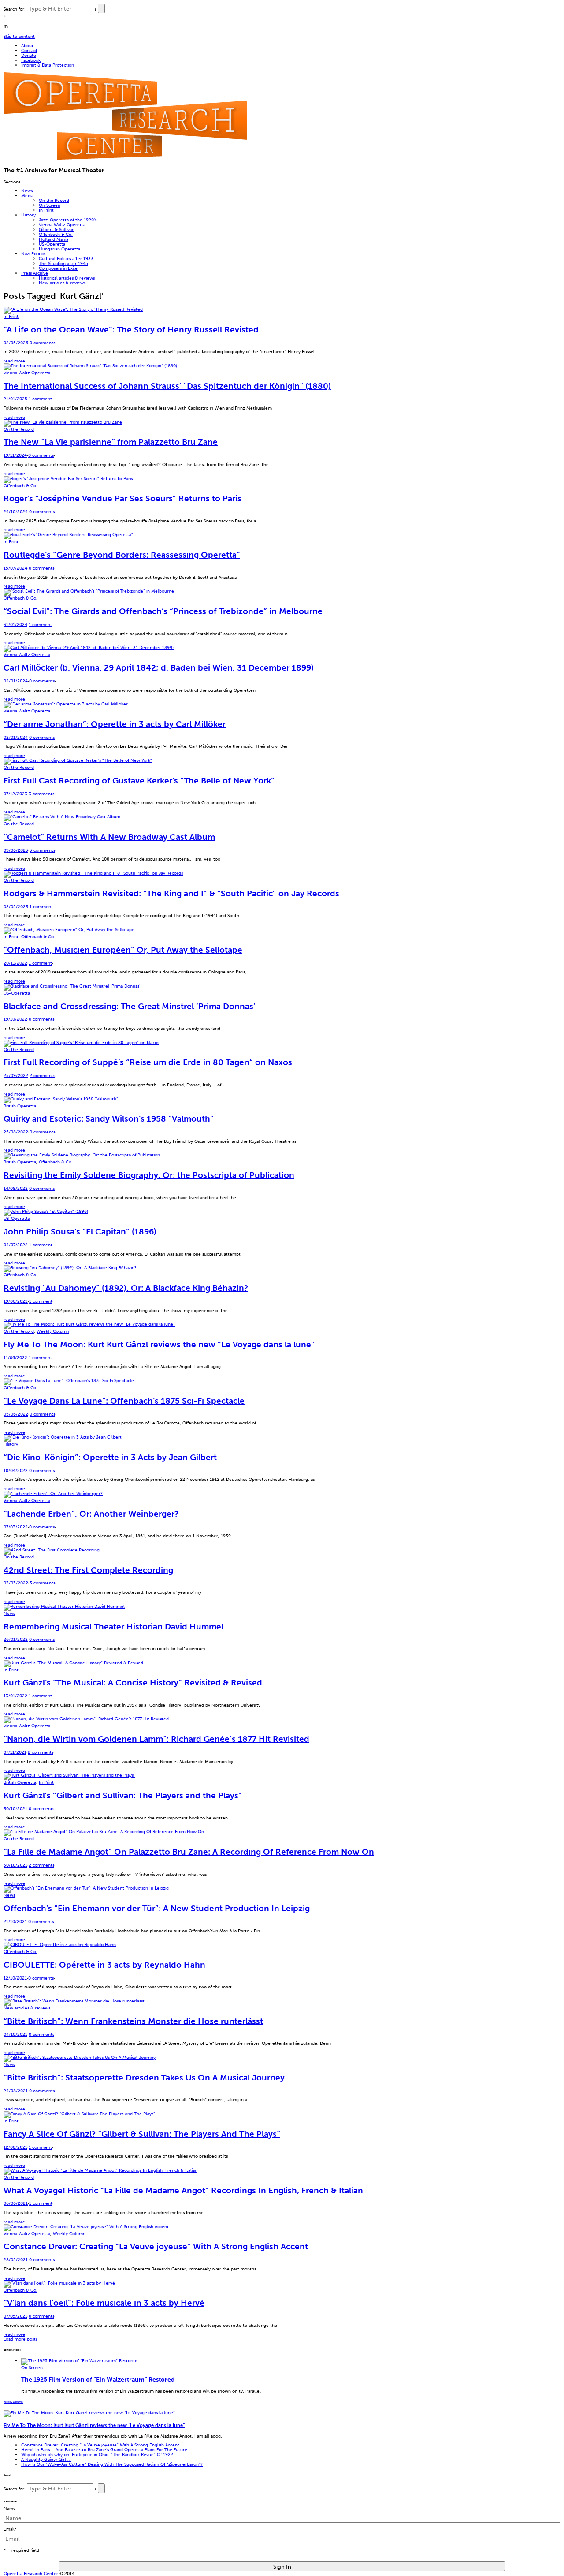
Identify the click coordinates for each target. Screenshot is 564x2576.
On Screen (50, 205)
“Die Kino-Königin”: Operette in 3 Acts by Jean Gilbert (110, 1457)
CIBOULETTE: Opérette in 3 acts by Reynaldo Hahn (104, 1965)
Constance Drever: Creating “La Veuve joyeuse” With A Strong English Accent (156, 2246)
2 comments (42, 1076)
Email (10, 2529)
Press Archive (35, 273)
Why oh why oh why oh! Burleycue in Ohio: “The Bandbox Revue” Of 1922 (97, 2455)
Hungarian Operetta (59, 249)
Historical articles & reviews (67, 278)
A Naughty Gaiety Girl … (46, 2459)
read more (14, 361)
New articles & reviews (62, 283)
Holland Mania (54, 239)
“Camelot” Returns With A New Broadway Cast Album (109, 837)
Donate (29, 55)
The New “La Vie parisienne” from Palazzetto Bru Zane (111, 442)
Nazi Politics (33, 254)
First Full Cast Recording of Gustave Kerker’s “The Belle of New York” (139, 781)
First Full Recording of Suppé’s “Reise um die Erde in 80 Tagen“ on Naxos (148, 1062)
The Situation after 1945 (63, 263)
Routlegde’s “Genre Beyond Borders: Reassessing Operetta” (122, 555)
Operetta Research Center (31, 2574)
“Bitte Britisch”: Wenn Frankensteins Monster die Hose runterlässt (133, 2021)
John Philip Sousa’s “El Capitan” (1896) (80, 1232)
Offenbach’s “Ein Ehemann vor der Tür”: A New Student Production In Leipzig (157, 1908)
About (27, 46)
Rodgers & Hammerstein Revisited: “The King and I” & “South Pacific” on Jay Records (171, 893)
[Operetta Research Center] (125, 158)
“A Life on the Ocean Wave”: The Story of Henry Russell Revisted (131, 330)
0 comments (42, 343)
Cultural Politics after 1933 (66, 259)
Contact (29, 50)
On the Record (54, 200)
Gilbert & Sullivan (57, 229)
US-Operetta (52, 244)
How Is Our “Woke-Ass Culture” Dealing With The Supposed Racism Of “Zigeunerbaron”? (112, 2464)
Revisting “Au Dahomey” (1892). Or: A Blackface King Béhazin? (126, 1288)
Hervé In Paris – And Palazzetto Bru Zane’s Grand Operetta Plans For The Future (104, 2450)
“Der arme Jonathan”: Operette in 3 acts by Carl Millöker (115, 724)
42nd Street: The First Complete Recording (88, 1570)
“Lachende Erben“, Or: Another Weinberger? (91, 1514)
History (28, 215)
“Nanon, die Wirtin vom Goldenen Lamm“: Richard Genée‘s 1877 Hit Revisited (156, 1739)
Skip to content (19, 36)
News (27, 191)
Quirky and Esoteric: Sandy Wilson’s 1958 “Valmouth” (109, 1119)
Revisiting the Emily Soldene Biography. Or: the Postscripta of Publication (149, 1175)
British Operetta (20, 1106)
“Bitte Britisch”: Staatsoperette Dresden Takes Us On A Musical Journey (144, 2078)
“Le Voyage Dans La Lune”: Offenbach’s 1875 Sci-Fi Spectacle (124, 1401)
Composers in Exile (58, 268)
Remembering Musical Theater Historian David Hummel (113, 1627)
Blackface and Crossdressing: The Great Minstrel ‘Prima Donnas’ (129, 1006)
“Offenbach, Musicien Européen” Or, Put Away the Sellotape (123, 950)
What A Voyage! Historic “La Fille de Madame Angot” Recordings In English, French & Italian (183, 2190)
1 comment (40, 399)
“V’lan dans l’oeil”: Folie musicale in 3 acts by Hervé (104, 2303)
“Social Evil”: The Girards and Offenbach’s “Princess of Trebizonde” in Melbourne (163, 611)
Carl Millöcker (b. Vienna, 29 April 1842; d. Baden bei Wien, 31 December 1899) (159, 668)
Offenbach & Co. (56, 234)
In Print (46, 210)
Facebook (31, 60)
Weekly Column (53, 1331)
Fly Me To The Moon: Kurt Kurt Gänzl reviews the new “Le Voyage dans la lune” (159, 1344)
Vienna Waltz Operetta (62, 225)
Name (10, 2508)
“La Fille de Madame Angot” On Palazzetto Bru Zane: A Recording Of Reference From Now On (189, 1852)
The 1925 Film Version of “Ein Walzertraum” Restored (98, 2379)
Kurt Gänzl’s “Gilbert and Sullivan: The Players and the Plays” (123, 1795)
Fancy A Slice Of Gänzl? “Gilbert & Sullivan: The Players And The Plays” (142, 2134)
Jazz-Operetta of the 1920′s (68, 220)
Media (27, 196)
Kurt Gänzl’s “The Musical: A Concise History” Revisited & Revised (133, 1683)
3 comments (41, 794)
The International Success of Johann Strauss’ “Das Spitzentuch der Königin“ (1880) (167, 386)
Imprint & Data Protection (48, 65)
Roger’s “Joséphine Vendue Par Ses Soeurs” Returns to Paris (122, 498)
